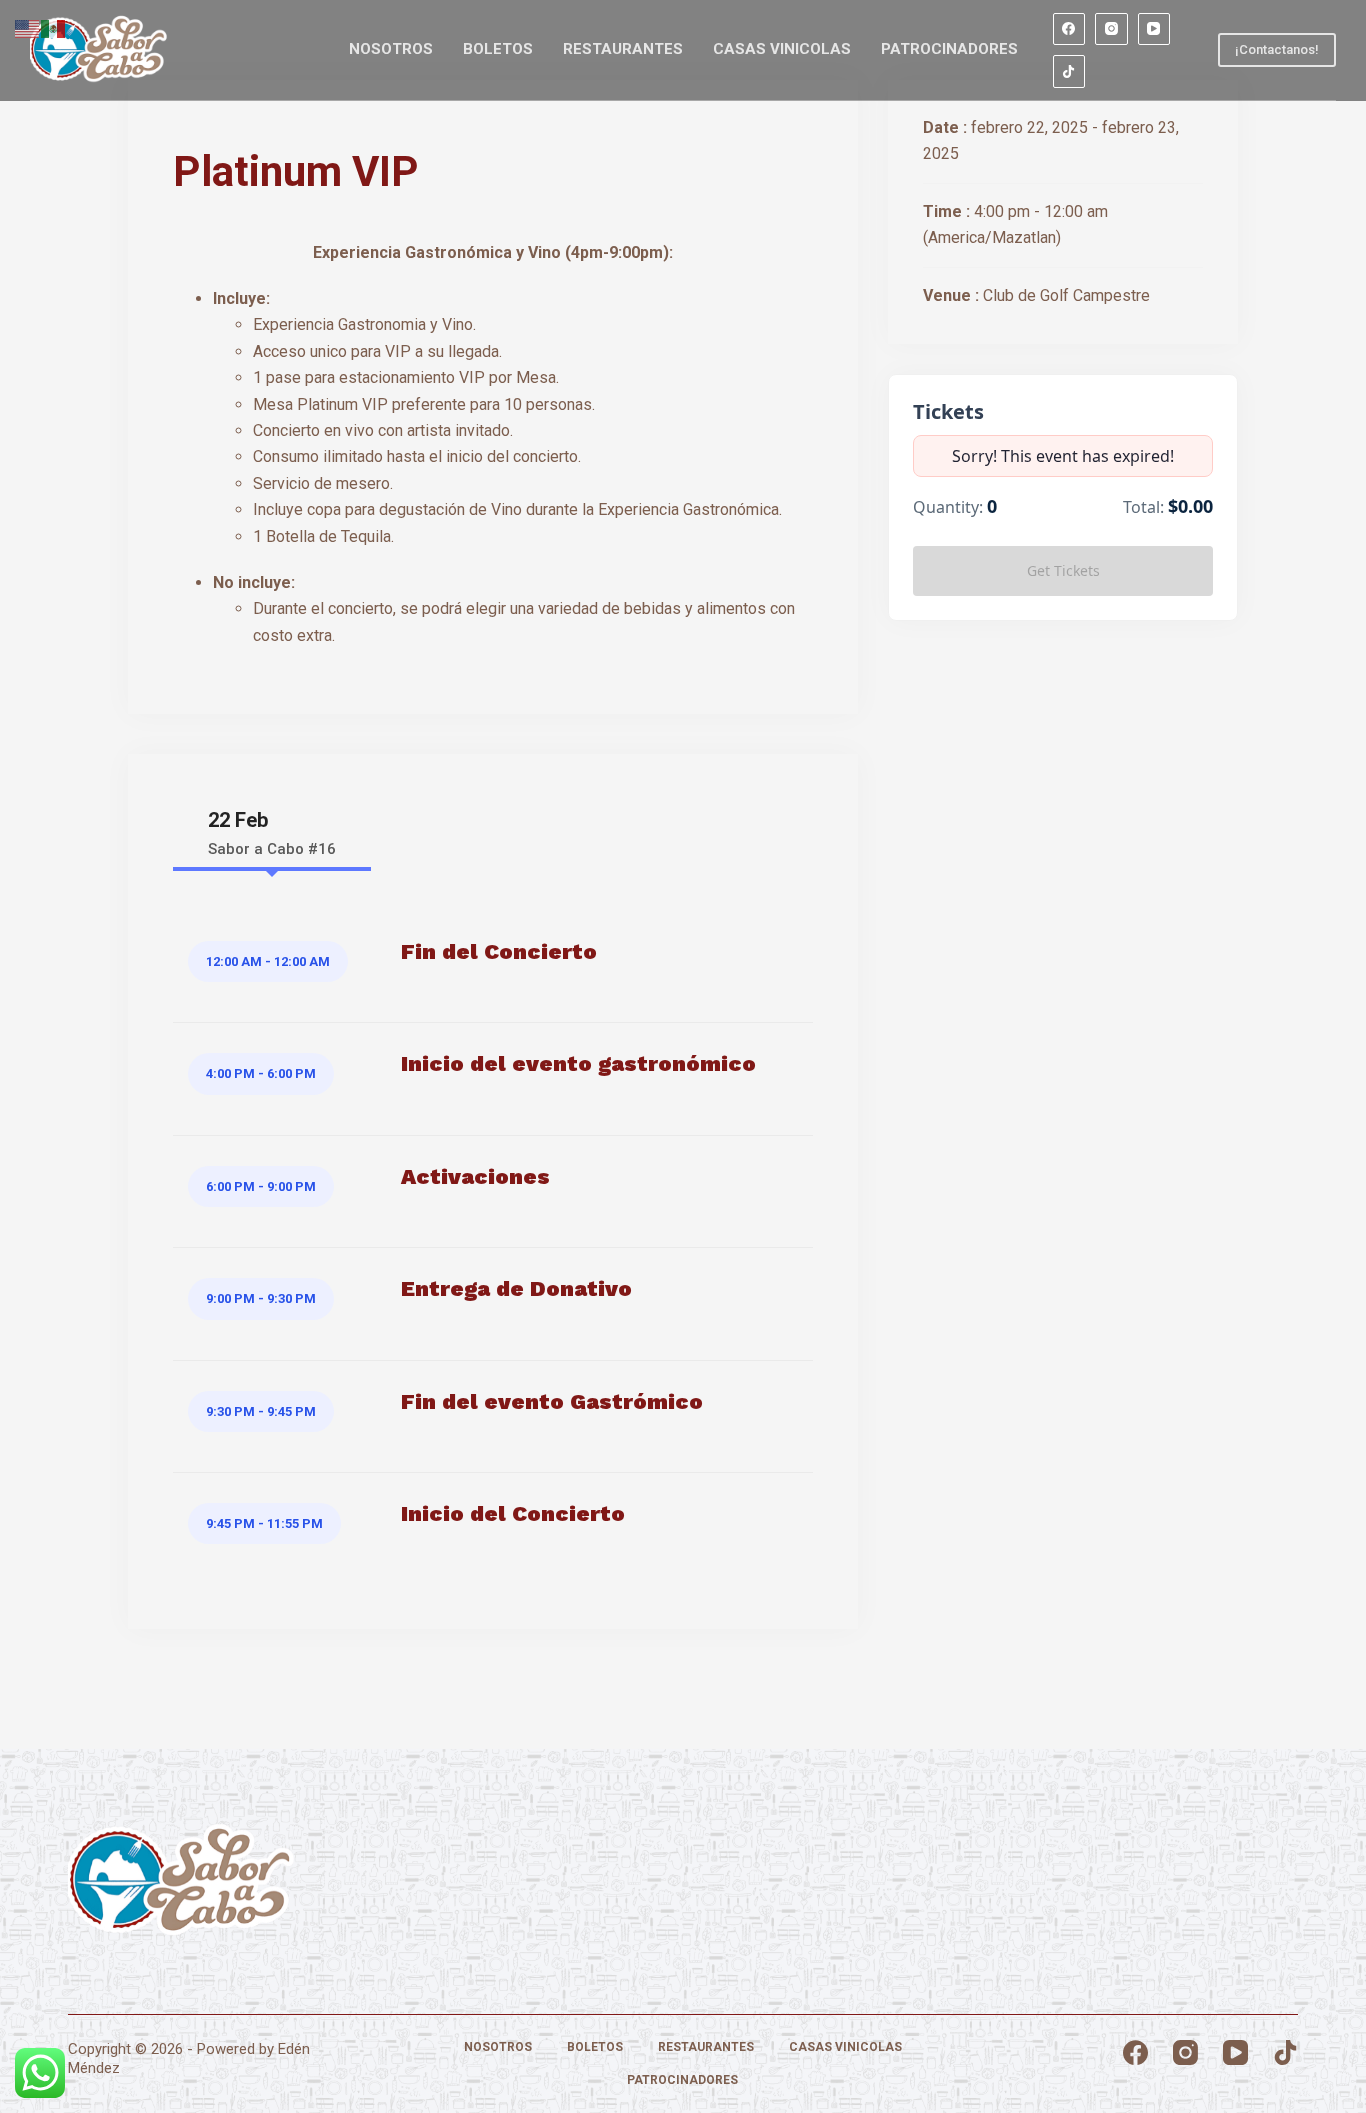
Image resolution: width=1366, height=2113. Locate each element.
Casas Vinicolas (782, 49)
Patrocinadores (949, 49)
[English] (28, 27)
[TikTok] (1069, 71)
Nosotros (391, 49)
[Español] (54, 27)
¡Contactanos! (1277, 49)
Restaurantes (623, 49)
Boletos (498, 49)
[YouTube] (1154, 29)
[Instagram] (1111, 29)
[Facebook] (1069, 29)
